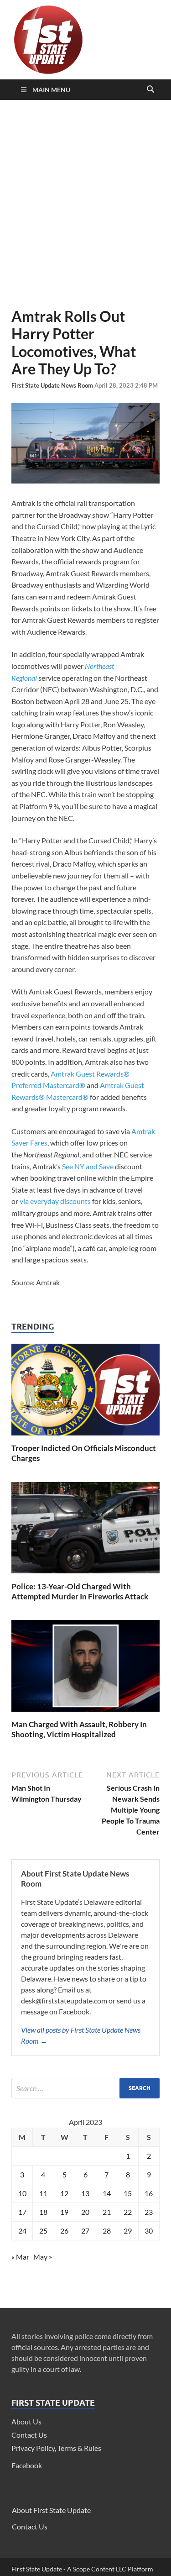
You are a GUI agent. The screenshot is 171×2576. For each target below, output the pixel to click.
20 (85, 2212)
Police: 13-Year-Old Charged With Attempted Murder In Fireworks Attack (80, 1591)
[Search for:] (85, 2088)
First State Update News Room (53, 385)
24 (22, 2231)
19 (64, 2212)
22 (128, 2212)
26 (64, 2231)
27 (85, 2231)
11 (43, 2193)
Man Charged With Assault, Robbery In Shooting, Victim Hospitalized (79, 1729)
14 (107, 2193)
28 (107, 2231)
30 (149, 2231)
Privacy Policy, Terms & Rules (56, 2448)
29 (128, 2231)
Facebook (27, 2465)
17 (22, 2212)
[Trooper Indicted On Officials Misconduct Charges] (85, 1438)
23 (149, 2212)
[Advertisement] (85, 204)
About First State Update (51, 2510)
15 (128, 2193)
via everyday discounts (55, 1201)
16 (149, 2193)
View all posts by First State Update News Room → (81, 2035)
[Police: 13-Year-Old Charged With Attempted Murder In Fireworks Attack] (85, 1576)
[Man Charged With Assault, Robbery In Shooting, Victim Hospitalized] (85, 1714)
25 (43, 2231)
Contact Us (29, 2435)
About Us (26, 2421)
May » (43, 2257)
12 (64, 2193)
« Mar (20, 2257)
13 (85, 2193)
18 (43, 2212)
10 (22, 2193)
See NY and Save (88, 1166)
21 (107, 2212)
